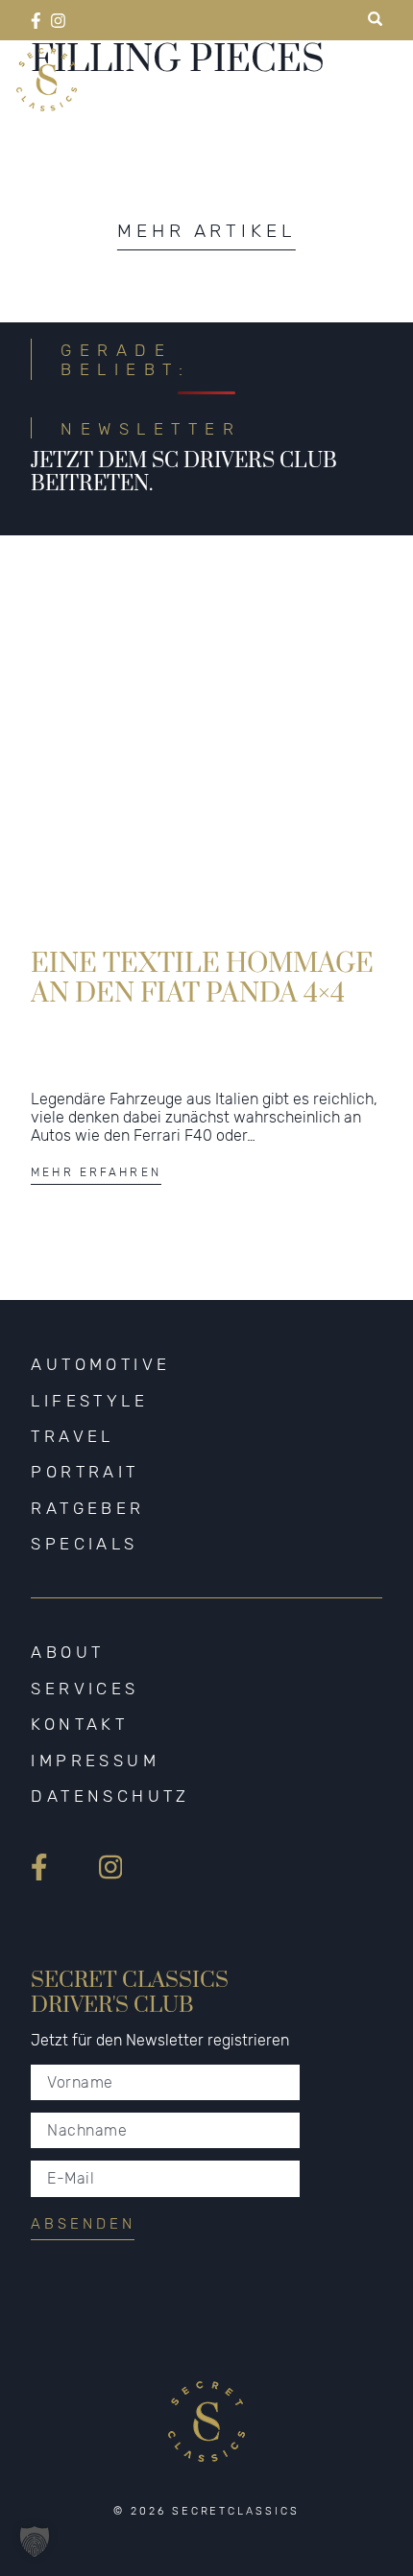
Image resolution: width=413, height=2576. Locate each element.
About (67, 1652)
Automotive (100, 1364)
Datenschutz (110, 1796)
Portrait (85, 1472)
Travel (73, 1436)
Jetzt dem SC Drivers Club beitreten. (184, 473)
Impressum (95, 1761)
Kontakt (79, 1724)
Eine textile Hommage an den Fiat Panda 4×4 (202, 979)
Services (85, 1689)
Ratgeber (87, 1508)
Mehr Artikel (206, 231)
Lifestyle (89, 1401)
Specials (84, 1544)
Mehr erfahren (96, 1172)
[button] (35, 2541)
